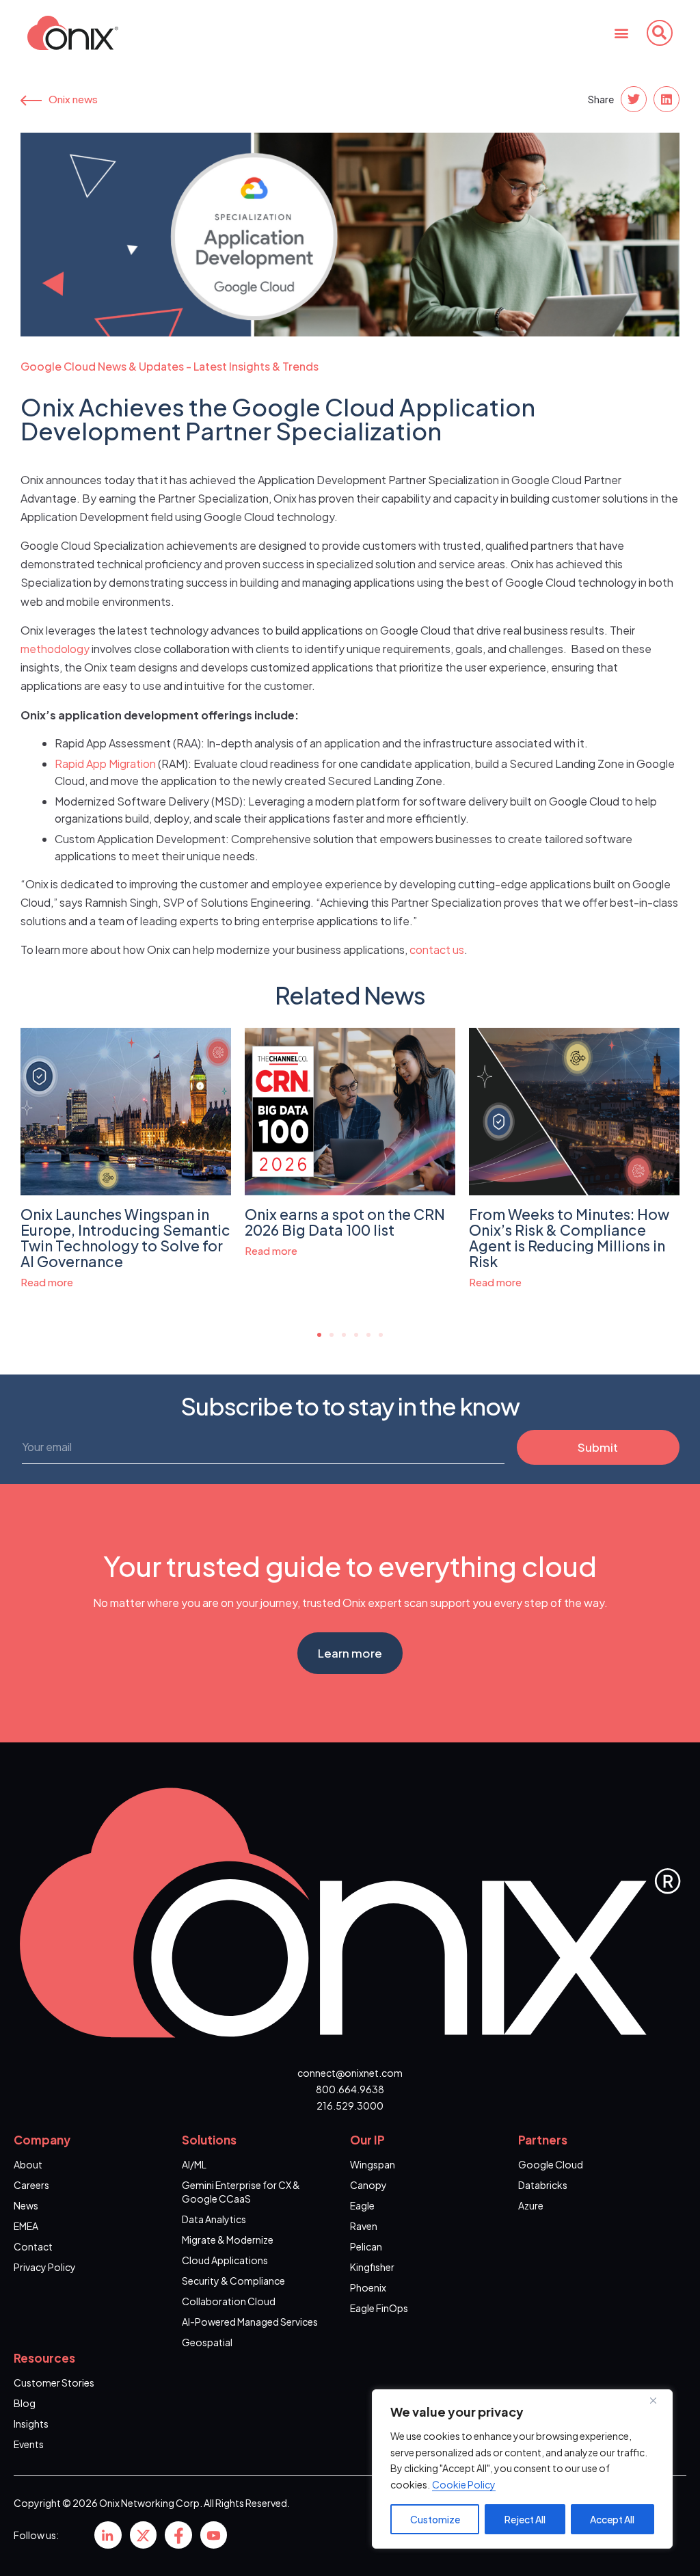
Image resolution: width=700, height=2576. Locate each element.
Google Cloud (551, 2164)
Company (42, 2140)
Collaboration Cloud (229, 2301)
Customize (435, 2519)
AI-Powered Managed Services (250, 2322)
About (28, 2164)
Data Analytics (214, 2219)
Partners (543, 2140)
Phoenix (368, 2287)
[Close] (658, 2401)
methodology (55, 649)
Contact (33, 2246)
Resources (44, 2358)
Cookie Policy (464, 2484)
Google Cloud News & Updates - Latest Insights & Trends (170, 366)
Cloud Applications (225, 2260)
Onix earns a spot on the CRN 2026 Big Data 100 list (345, 1222)
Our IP (367, 2140)
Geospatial (207, 2342)
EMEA (26, 2226)
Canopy (368, 2185)
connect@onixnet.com (350, 2073)
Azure (531, 2205)
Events (29, 2444)
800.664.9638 (350, 2089)
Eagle (362, 2205)
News (26, 2205)
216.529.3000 (350, 2106)
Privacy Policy (45, 2267)
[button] (622, 32)
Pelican (366, 2246)
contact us (437, 950)
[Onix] (108, 2535)
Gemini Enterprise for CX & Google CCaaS (241, 2192)
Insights (31, 2424)
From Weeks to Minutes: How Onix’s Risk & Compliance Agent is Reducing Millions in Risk (569, 1238)
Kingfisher (372, 2267)
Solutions (209, 2140)
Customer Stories (54, 2382)
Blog (25, 2403)
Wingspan (373, 2164)
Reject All (525, 2519)
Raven (364, 2226)
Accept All (612, 2519)
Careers (31, 2185)
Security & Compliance (233, 2281)
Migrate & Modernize (228, 2240)
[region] (522, 2469)
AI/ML (194, 2164)
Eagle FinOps (379, 2308)
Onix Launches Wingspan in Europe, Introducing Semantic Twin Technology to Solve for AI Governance (125, 1238)
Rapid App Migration (105, 763)
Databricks (543, 2185)
